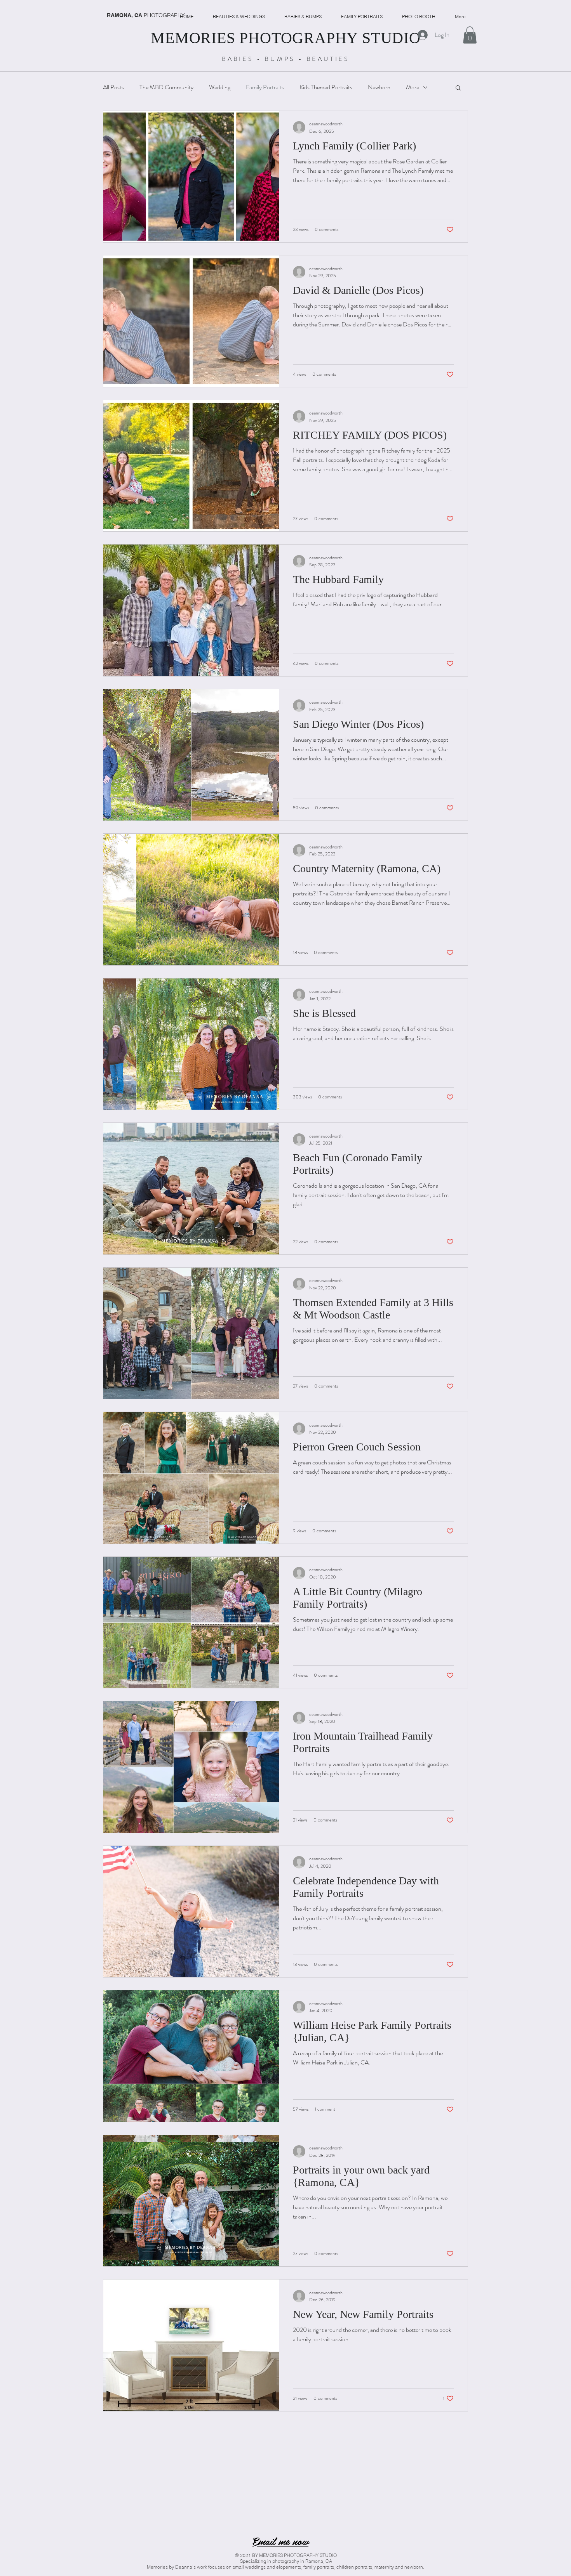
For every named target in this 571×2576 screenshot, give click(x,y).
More (413, 87)
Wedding (220, 87)
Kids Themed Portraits (326, 87)
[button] (470, 35)
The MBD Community (166, 87)
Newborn (379, 87)
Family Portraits (265, 87)
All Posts (113, 87)
